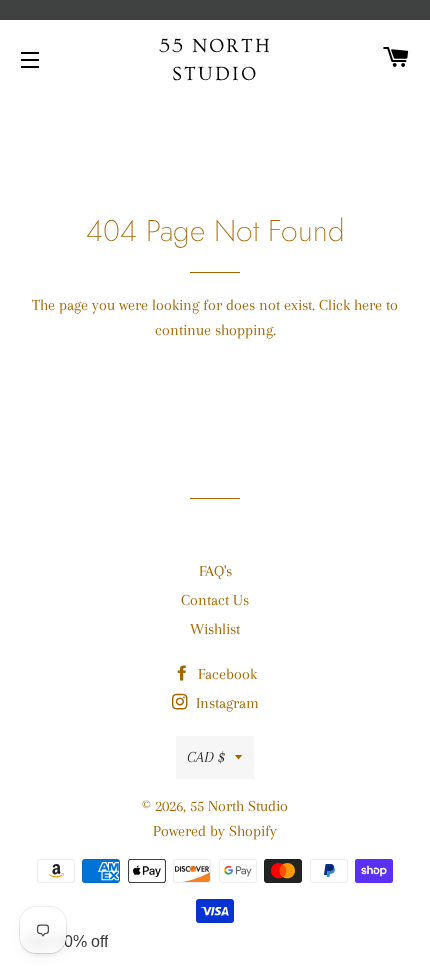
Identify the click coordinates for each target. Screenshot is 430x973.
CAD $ (206, 757)
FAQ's (215, 571)
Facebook (225, 674)
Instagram (225, 703)
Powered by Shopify (215, 831)
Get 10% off (67, 941)
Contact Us (215, 600)
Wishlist (215, 629)
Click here (350, 305)
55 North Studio (215, 60)
